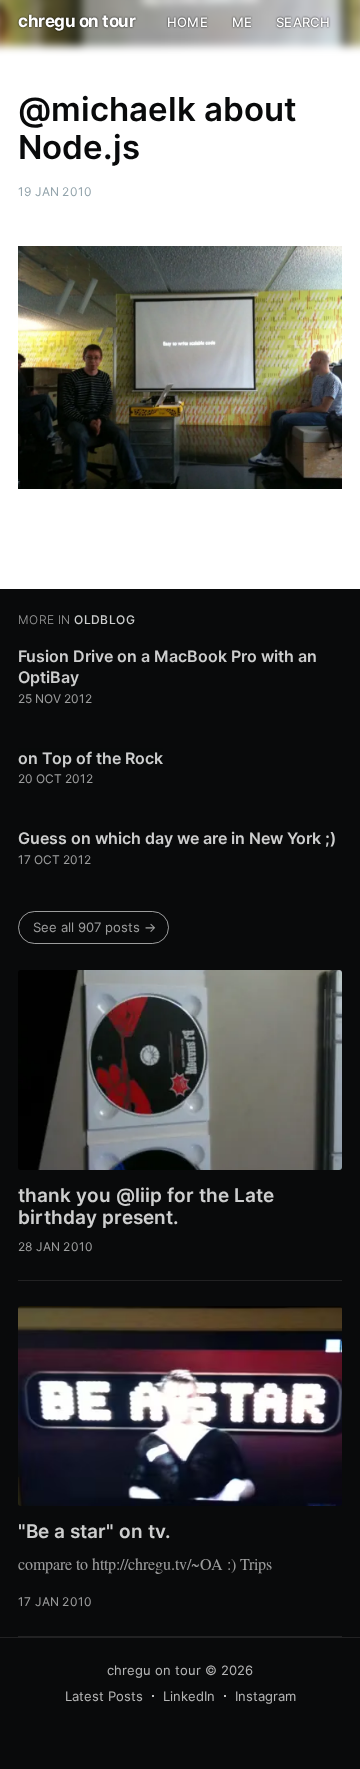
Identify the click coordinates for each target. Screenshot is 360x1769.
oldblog (104, 619)
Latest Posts (104, 1696)
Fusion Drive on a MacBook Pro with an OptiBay (167, 667)
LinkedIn (189, 1696)
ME (242, 22)
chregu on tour (76, 21)
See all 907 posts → (94, 927)
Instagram (265, 1696)
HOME (187, 22)
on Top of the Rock (90, 758)
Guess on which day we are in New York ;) (177, 838)
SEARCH (303, 22)
